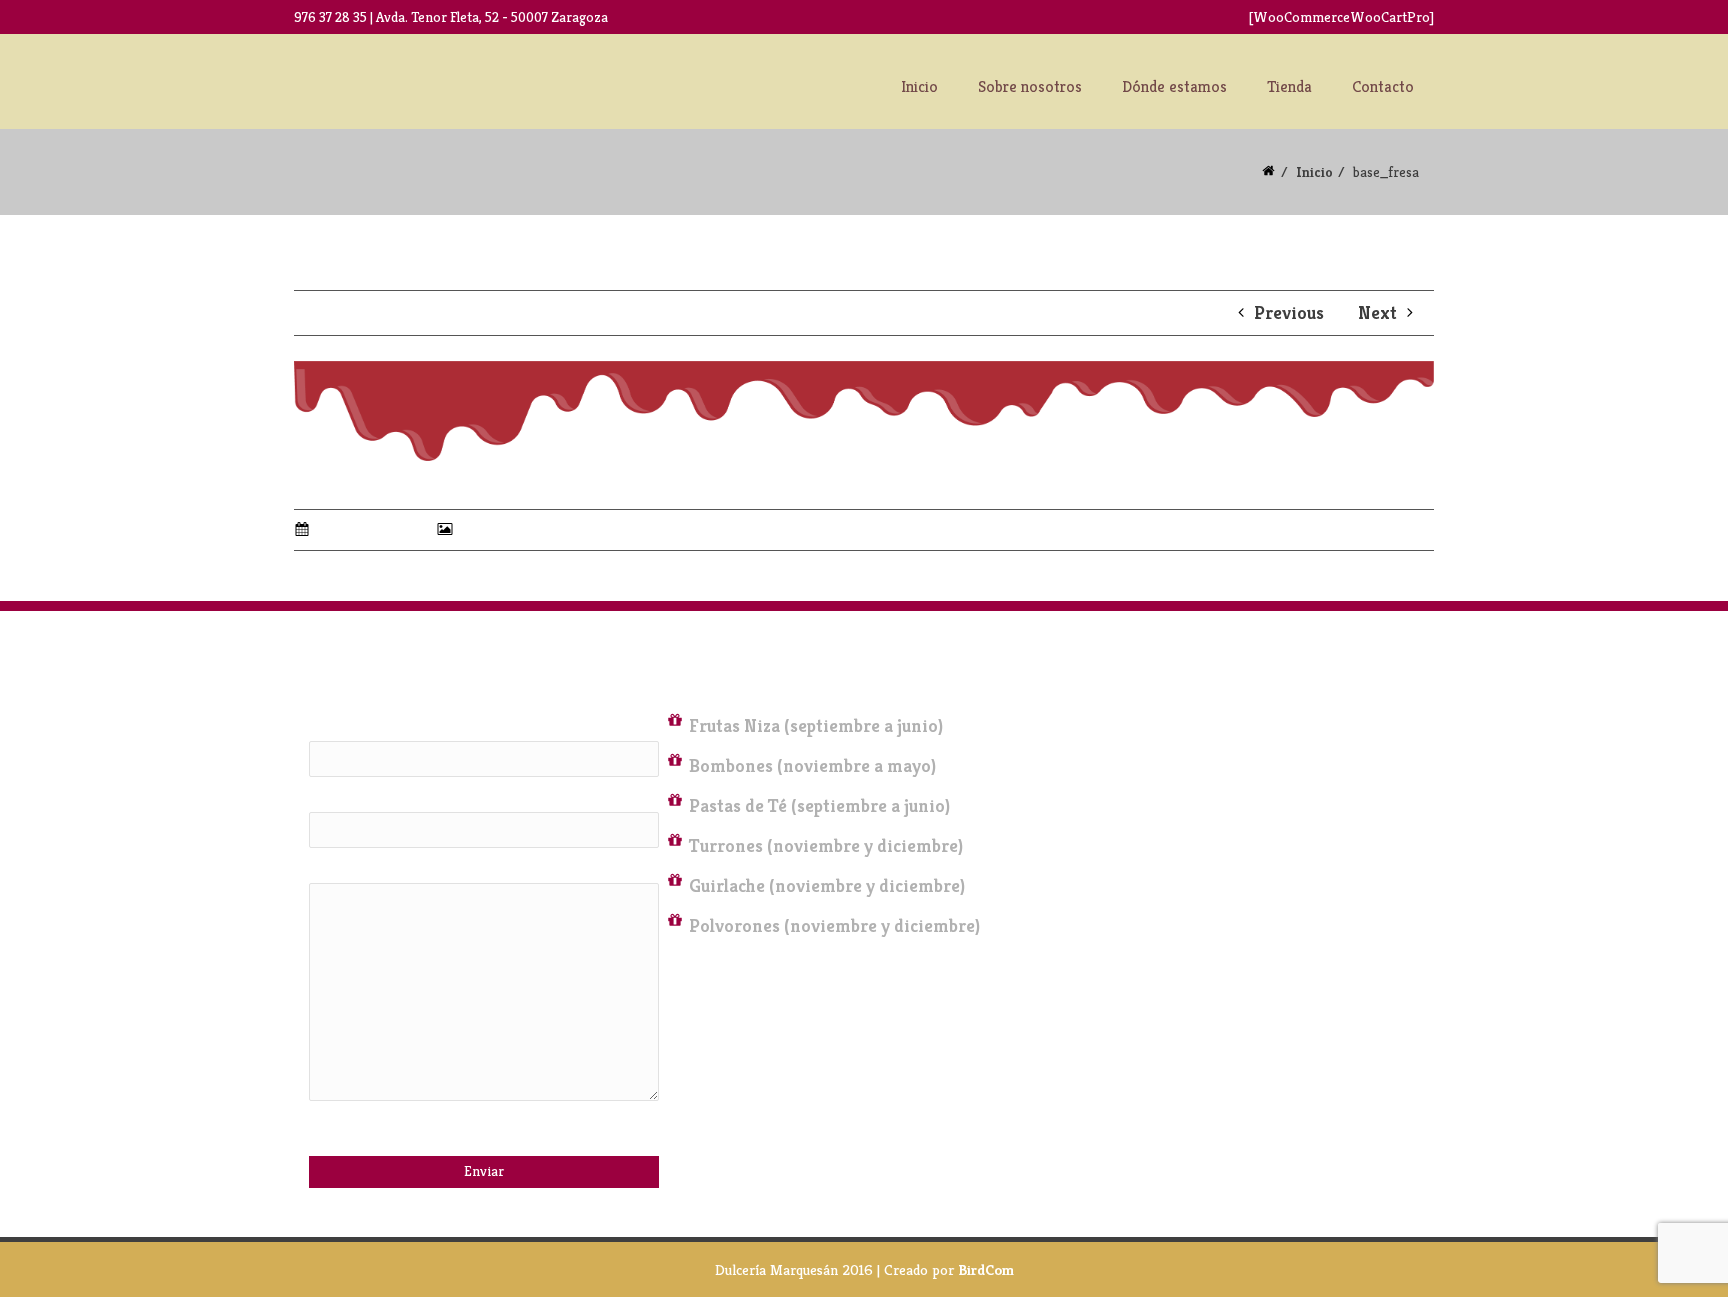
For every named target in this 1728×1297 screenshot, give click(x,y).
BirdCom (986, 1269)
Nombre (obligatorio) (384, 731)
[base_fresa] (864, 408)
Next (1379, 312)
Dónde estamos (1174, 87)
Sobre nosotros (1030, 87)
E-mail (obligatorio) (379, 802)
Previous (1287, 312)
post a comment (587, 560)
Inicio (919, 87)
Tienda (1289, 87)
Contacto (1383, 87)
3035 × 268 (495, 529)
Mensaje (337, 873)
